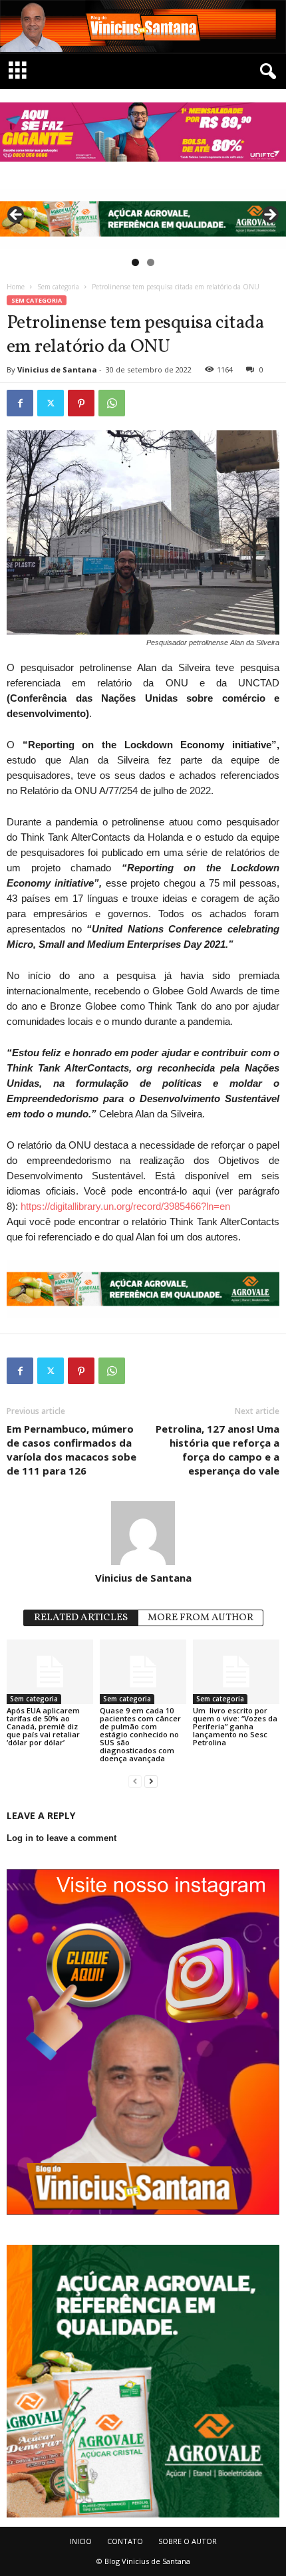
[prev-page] (135, 1781)
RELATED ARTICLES (81, 1618)
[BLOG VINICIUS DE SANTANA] (143, 27)
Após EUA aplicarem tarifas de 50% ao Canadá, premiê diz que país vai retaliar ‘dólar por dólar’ (43, 1726)
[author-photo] (143, 1533)
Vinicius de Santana (57, 369)
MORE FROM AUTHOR (201, 1618)
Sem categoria (58, 287)
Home (16, 287)
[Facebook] (20, 403)
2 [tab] (151, 262)
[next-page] (151, 1781)
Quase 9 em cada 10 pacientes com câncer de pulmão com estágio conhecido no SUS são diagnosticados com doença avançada (140, 1734)
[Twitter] (51, 403)
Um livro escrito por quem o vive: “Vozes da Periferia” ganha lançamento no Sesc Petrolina (235, 1726)
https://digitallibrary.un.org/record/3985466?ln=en (125, 1206)
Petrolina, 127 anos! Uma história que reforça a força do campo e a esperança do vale (217, 1450)
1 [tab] (135, 262)
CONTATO (125, 2541)
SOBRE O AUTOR (188, 2541)
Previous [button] (17, 215)
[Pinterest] (81, 403)
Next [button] (269, 215)
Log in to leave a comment (62, 1838)
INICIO (81, 2541)
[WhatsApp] (112, 403)
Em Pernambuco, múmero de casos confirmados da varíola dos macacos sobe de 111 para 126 (71, 1450)
